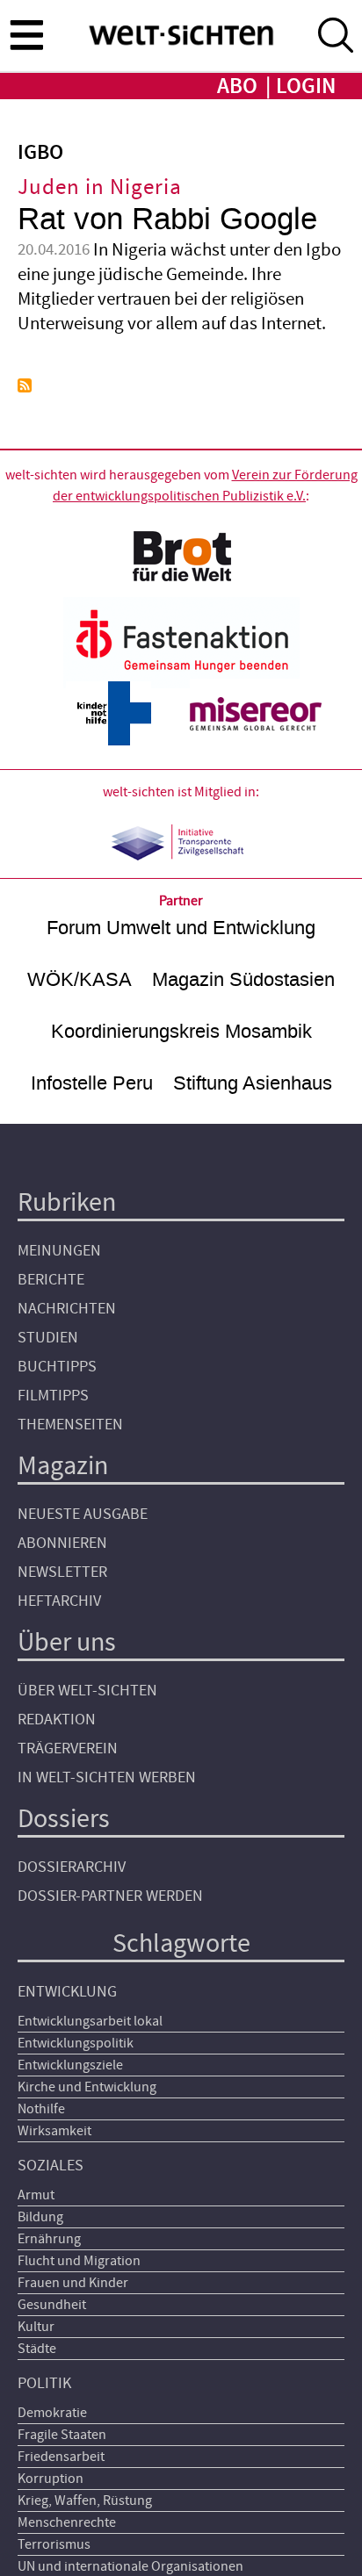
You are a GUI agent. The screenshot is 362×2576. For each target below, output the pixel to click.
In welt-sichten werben (107, 1777)
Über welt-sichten (87, 1691)
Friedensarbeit (61, 2457)
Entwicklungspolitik (76, 2043)
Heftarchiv (59, 1601)
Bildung (40, 2217)
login (306, 86)
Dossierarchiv (72, 1867)
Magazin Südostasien (243, 979)
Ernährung (49, 2239)
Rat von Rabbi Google (167, 219)
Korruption (51, 2479)
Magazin (63, 1466)
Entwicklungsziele (70, 2065)
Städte (37, 2349)
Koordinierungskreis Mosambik (181, 1031)
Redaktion (57, 1720)
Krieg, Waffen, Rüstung (85, 2500)
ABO (237, 86)
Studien (48, 1338)
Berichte (51, 1280)
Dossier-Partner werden (110, 1896)
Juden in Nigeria (100, 187)
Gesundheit (52, 2305)
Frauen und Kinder (73, 2283)
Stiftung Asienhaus (253, 1083)
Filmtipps (53, 1396)
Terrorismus (54, 2544)
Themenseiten (70, 1425)
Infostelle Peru (92, 1083)
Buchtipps (57, 1367)
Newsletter (62, 1572)
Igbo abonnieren (25, 385)
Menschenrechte (67, 2522)
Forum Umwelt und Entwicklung (181, 928)
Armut (36, 2195)
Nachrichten (67, 1309)
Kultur (36, 2327)
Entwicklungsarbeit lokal (90, 2021)
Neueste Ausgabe (83, 1514)
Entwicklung (67, 1992)
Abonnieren (62, 1543)
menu (26, 34)
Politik (44, 2383)
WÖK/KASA (80, 979)
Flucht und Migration (79, 2261)
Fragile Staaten (62, 2435)
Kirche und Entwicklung (87, 2087)
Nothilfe (41, 2109)
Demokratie (52, 2413)
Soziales (51, 2166)
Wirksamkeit (54, 2131)
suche (336, 35)
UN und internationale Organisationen (130, 2566)
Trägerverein (68, 1749)
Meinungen (59, 1251)
